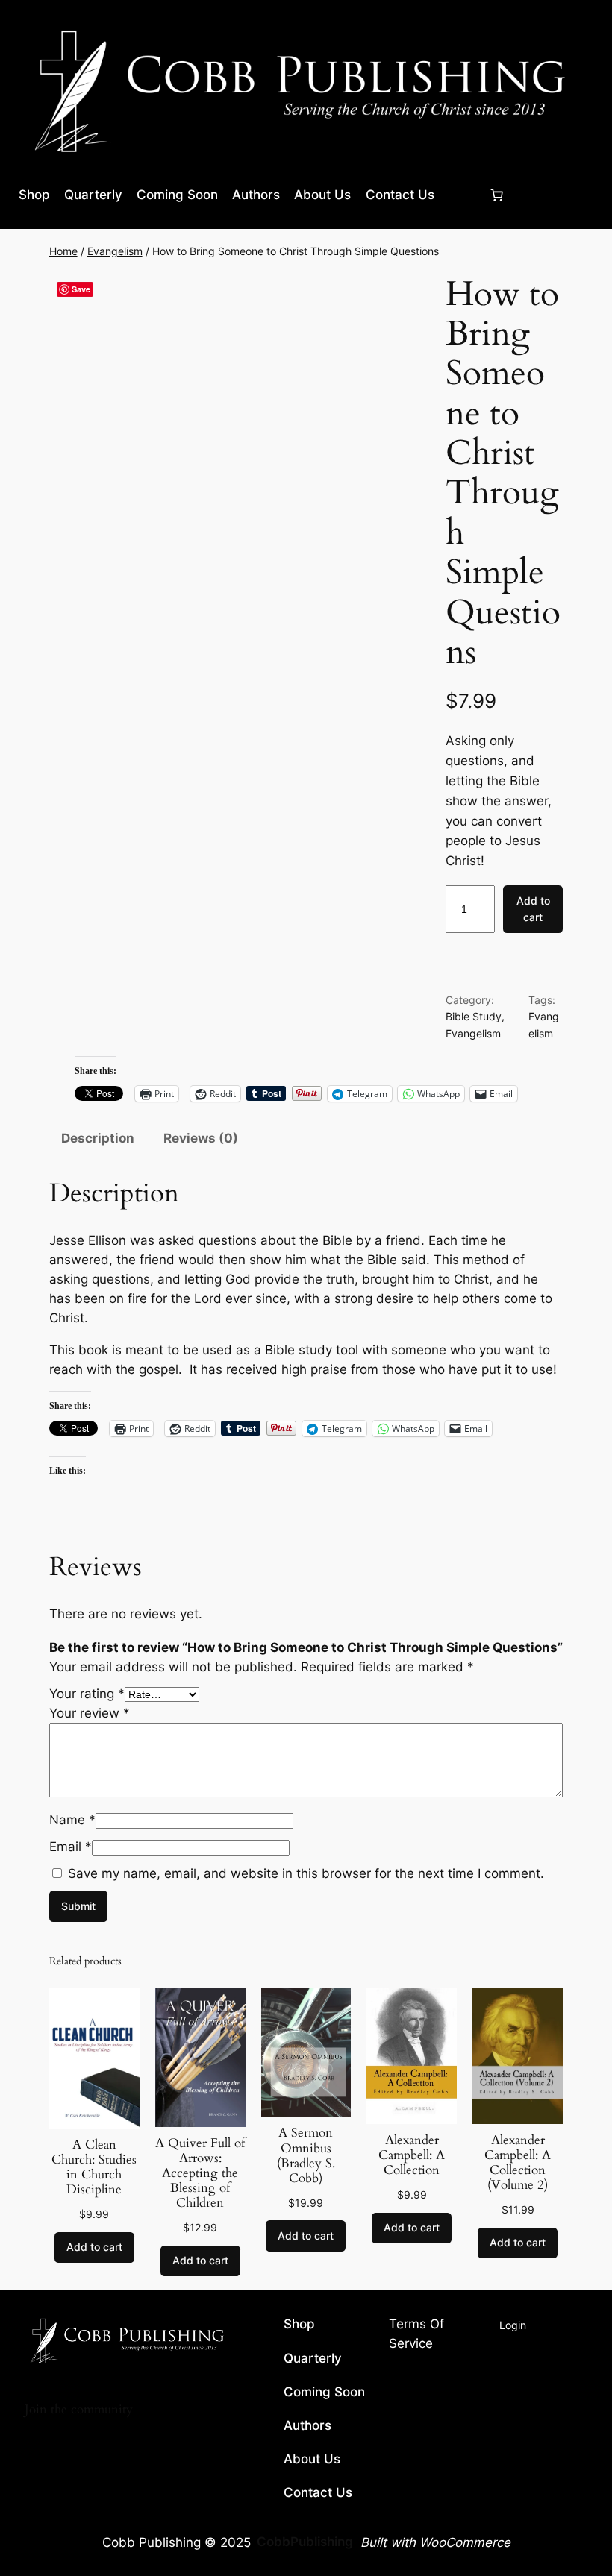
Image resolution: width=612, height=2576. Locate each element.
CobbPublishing (305, 2542)
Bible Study (474, 1016)
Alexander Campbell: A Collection (412, 2155)
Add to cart (533, 909)
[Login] (461, 195)
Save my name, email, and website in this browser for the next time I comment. (306, 1873)
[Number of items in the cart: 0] (497, 195)
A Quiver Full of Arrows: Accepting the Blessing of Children (200, 2174)
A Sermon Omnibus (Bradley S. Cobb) (306, 2156)
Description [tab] (98, 1138)
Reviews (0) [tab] (201, 1138)
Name (72, 1820)
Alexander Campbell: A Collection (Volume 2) (518, 2163)
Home (63, 251)
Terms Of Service (435, 2335)
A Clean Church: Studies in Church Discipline (94, 2168)
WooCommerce (465, 2542)
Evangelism (115, 251)
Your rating (87, 1694)
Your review (90, 1713)
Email (71, 1847)
